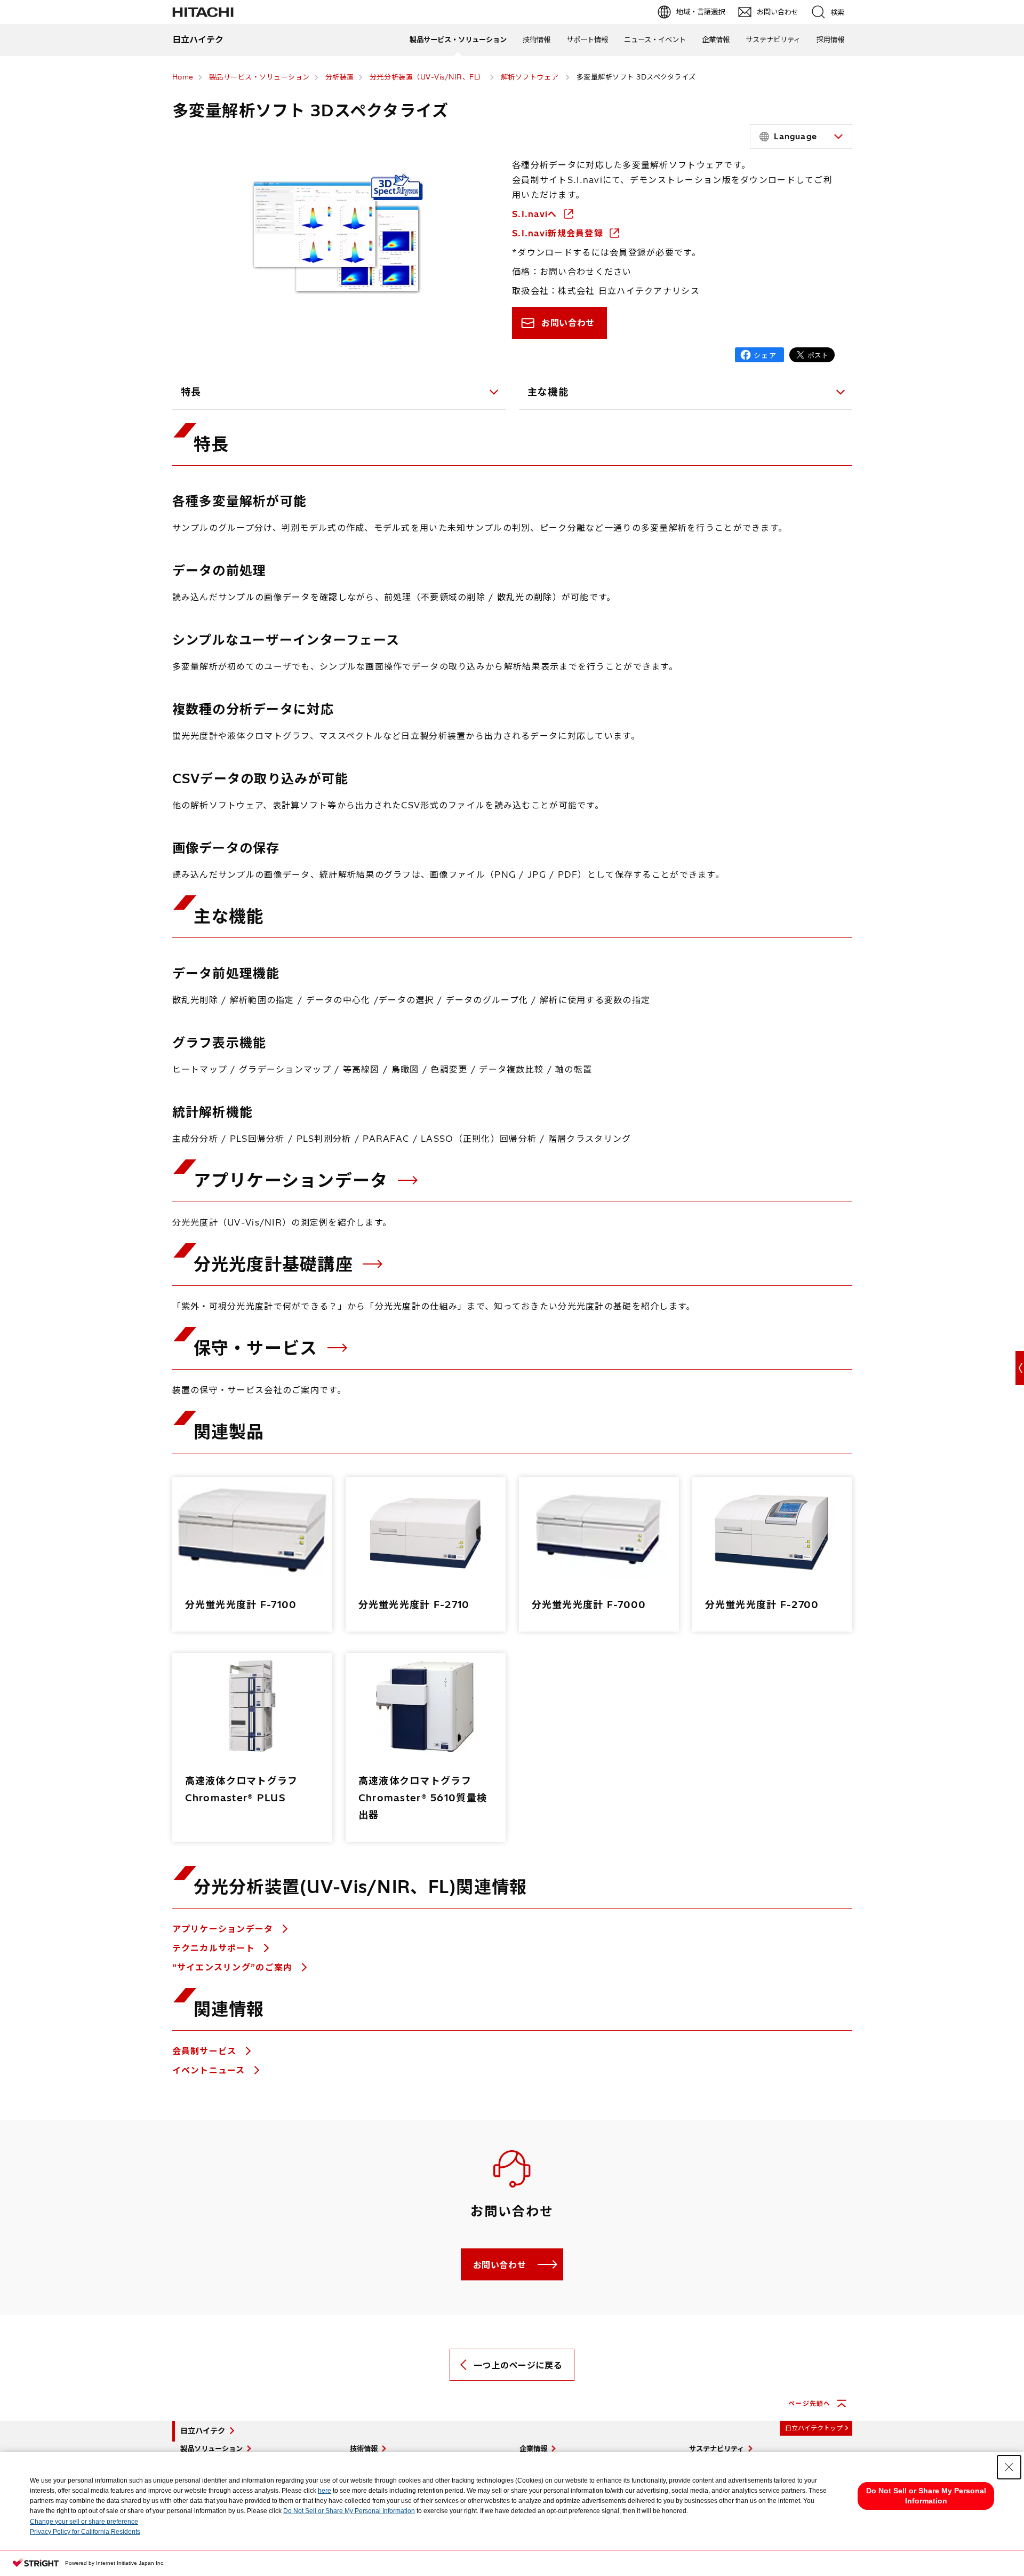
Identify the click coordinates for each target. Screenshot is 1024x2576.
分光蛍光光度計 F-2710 (414, 1605)
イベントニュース (210, 2070)
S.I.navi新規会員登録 (559, 233)
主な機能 (548, 392)
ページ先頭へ (809, 2403)
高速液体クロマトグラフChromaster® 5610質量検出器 (423, 1798)
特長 (191, 392)
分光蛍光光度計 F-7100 (241, 1605)
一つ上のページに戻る (518, 2365)
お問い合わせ (568, 323)
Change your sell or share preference (84, 2522)
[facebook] (759, 355)
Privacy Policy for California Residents (85, 2532)
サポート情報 (587, 39)
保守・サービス (258, 1348)
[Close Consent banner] (1009, 2467)
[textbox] (803, 137)
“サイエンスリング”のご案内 (234, 1967)
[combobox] (801, 137)
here (325, 2491)
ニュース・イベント (655, 39)
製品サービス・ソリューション (458, 39)
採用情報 (830, 39)
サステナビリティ (773, 39)
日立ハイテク (203, 2431)
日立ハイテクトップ (814, 2428)
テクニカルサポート (215, 1948)
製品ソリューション (211, 2448)
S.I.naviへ (536, 214)
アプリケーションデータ (294, 1180)
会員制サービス (206, 2051)
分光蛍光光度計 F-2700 (762, 1605)
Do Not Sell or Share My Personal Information (349, 2511)
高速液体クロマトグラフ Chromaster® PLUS (242, 1789)
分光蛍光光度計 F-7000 (589, 1605)
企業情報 (716, 39)
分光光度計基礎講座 (276, 1264)
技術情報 (537, 39)
